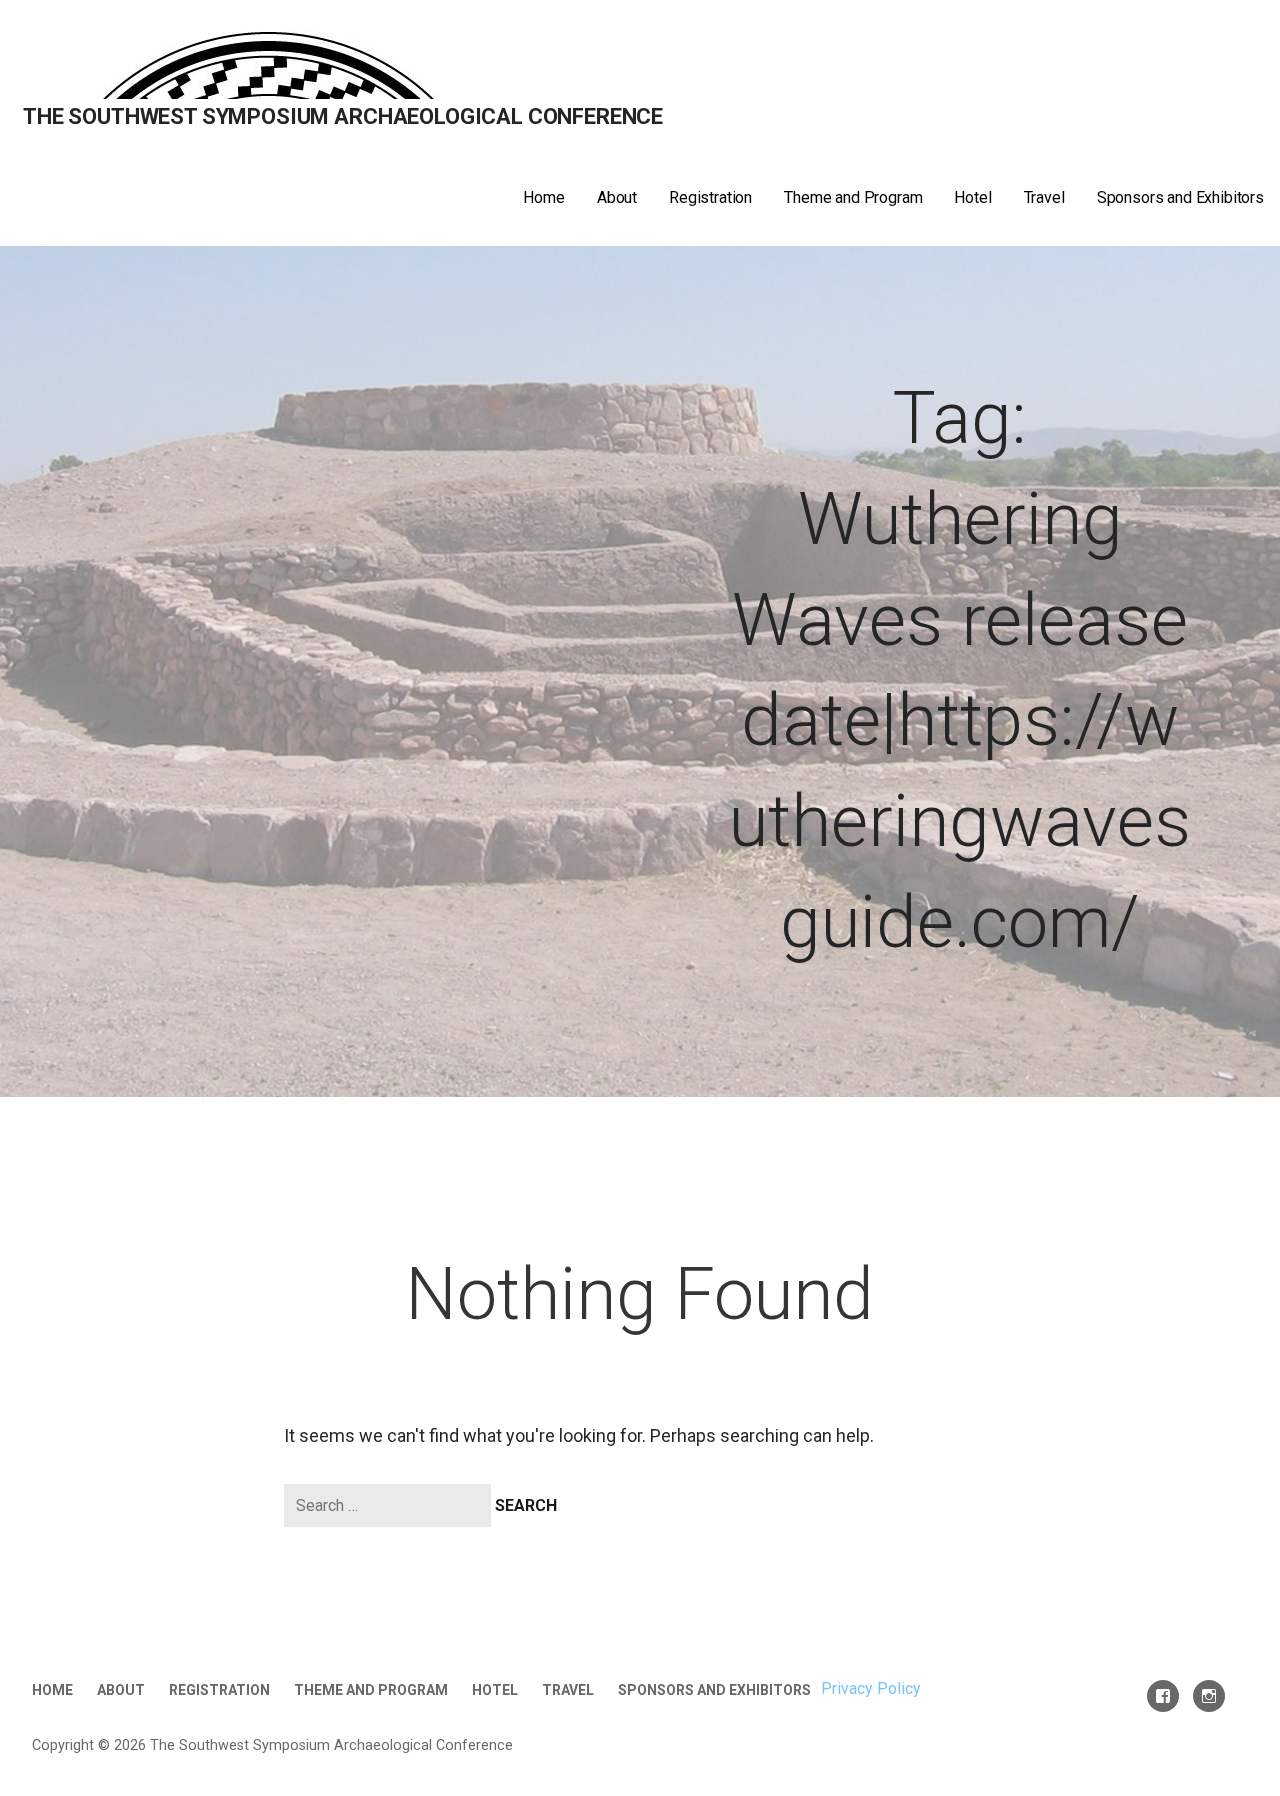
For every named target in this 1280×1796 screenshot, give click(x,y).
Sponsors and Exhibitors (1180, 197)
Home (543, 197)
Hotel (972, 197)
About (617, 197)
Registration (710, 197)
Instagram (1209, 1696)
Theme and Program (853, 197)
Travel (1044, 197)
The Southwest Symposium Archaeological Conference (343, 116)
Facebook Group (1163, 1696)
